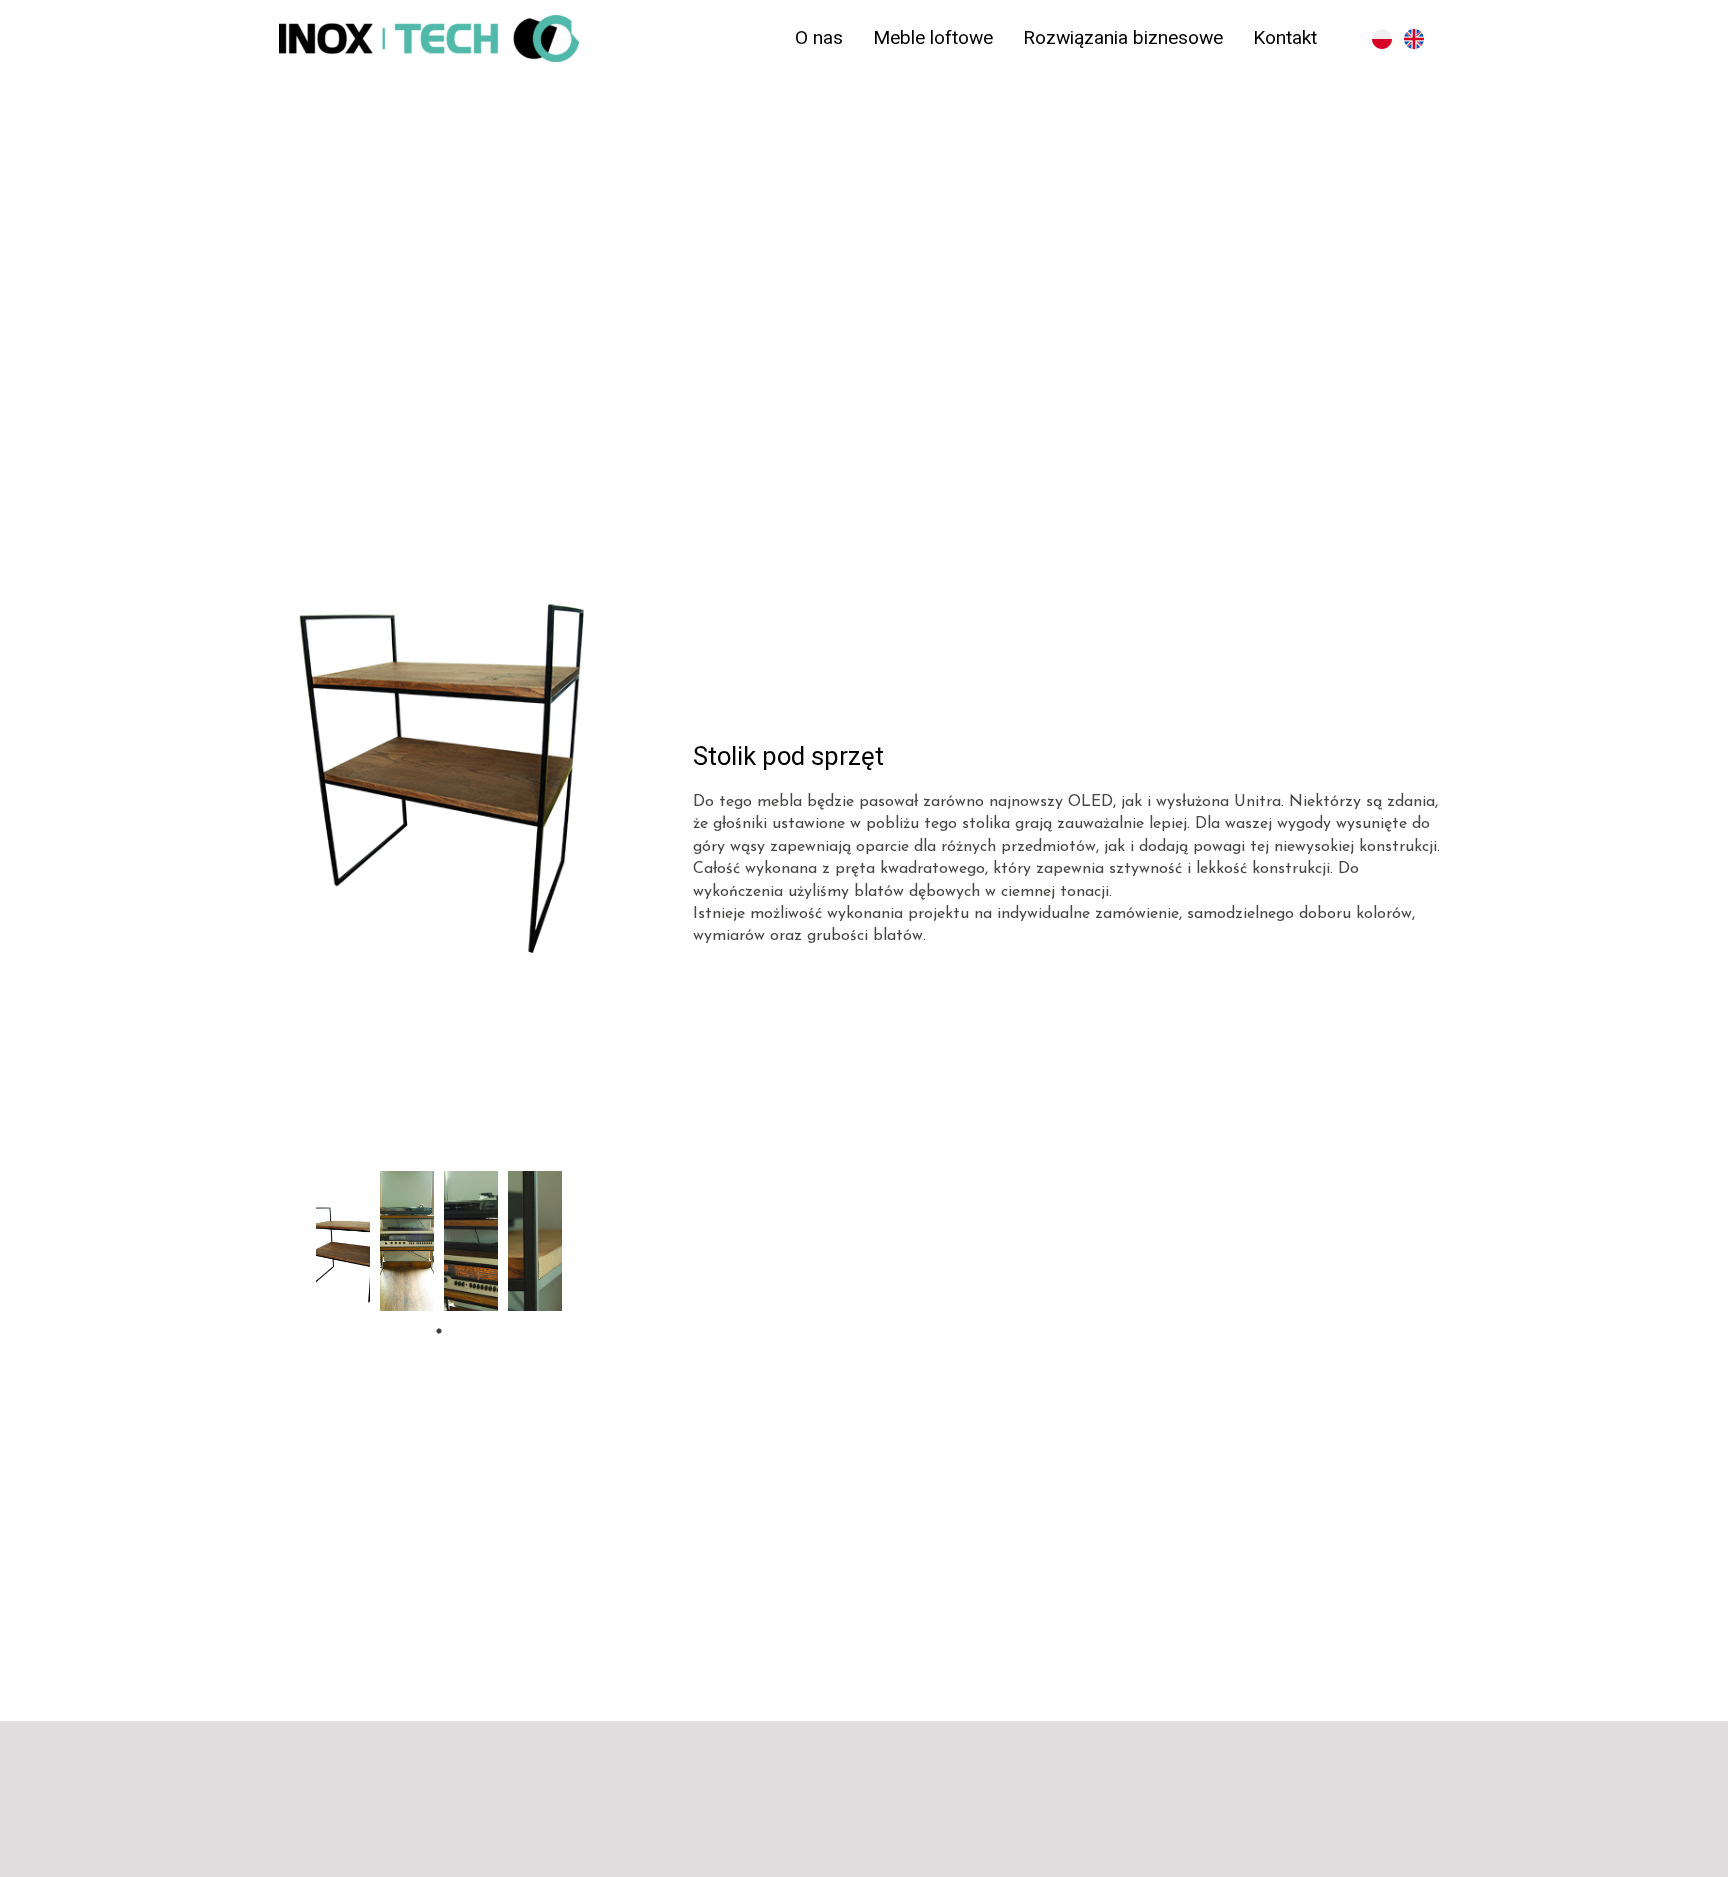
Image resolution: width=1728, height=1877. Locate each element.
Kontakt (1285, 37)
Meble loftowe (933, 37)
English (1414, 39)
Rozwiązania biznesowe (1123, 37)
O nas (819, 37)
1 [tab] (439, 1331)
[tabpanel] (343, 1241)
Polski (1382, 39)
